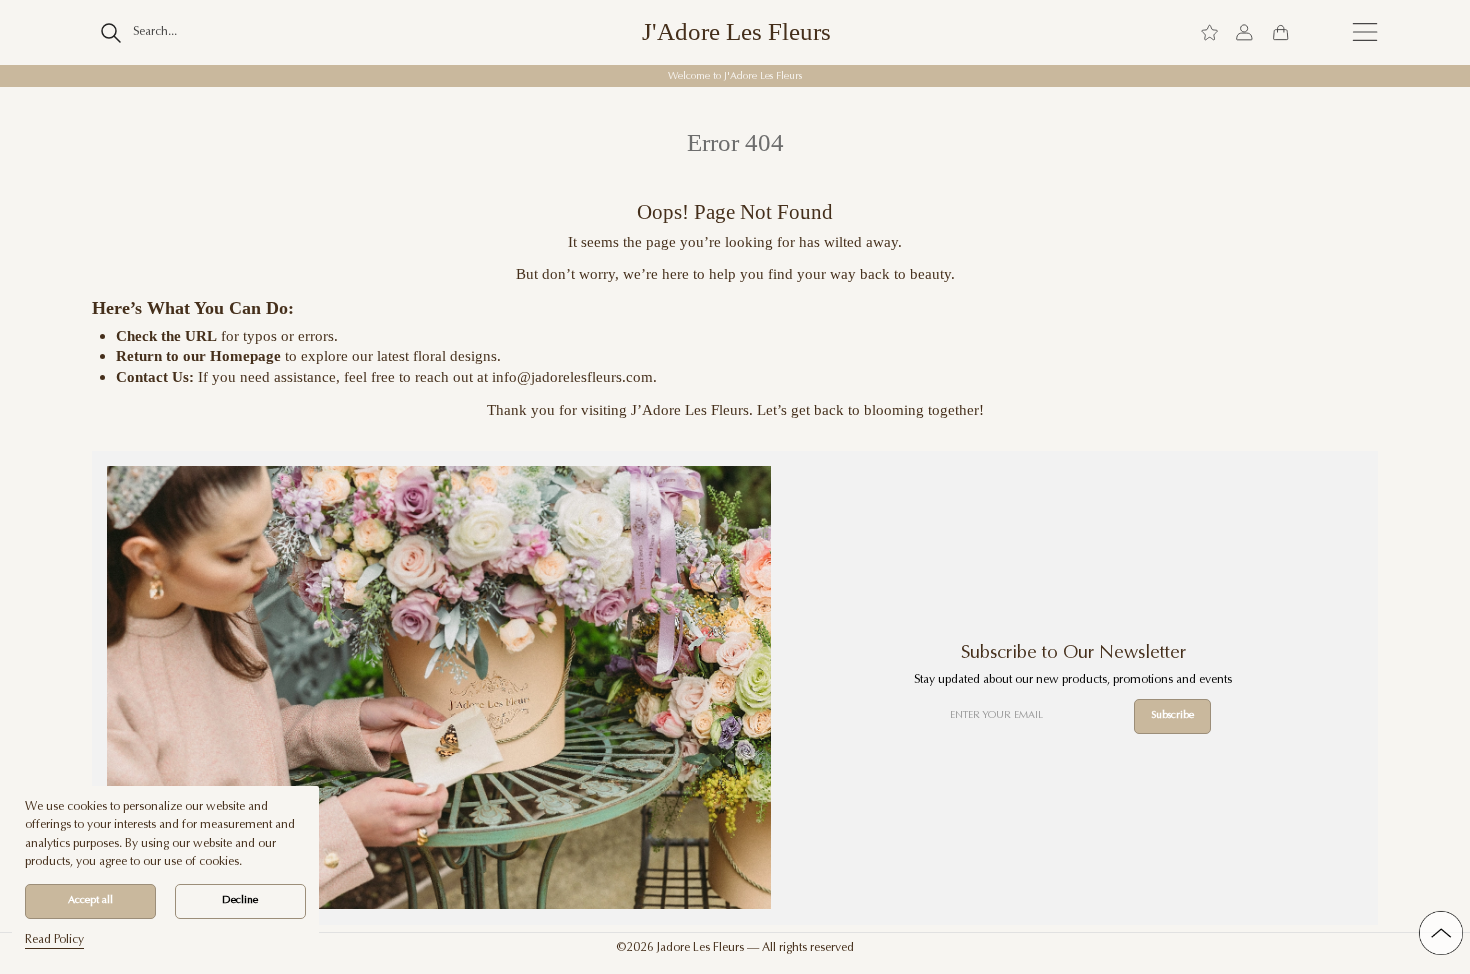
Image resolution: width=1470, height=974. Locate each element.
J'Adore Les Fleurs (736, 32)
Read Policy (54, 940)
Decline (240, 900)
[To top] (1441, 933)
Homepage (245, 355)
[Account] (1244, 32)
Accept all (90, 900)
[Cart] (1280, 32)
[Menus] (1365, 32)
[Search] (111, 33)
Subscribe (1172, 715)
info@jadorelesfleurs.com (572, 376)
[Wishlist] (1209, 32)
